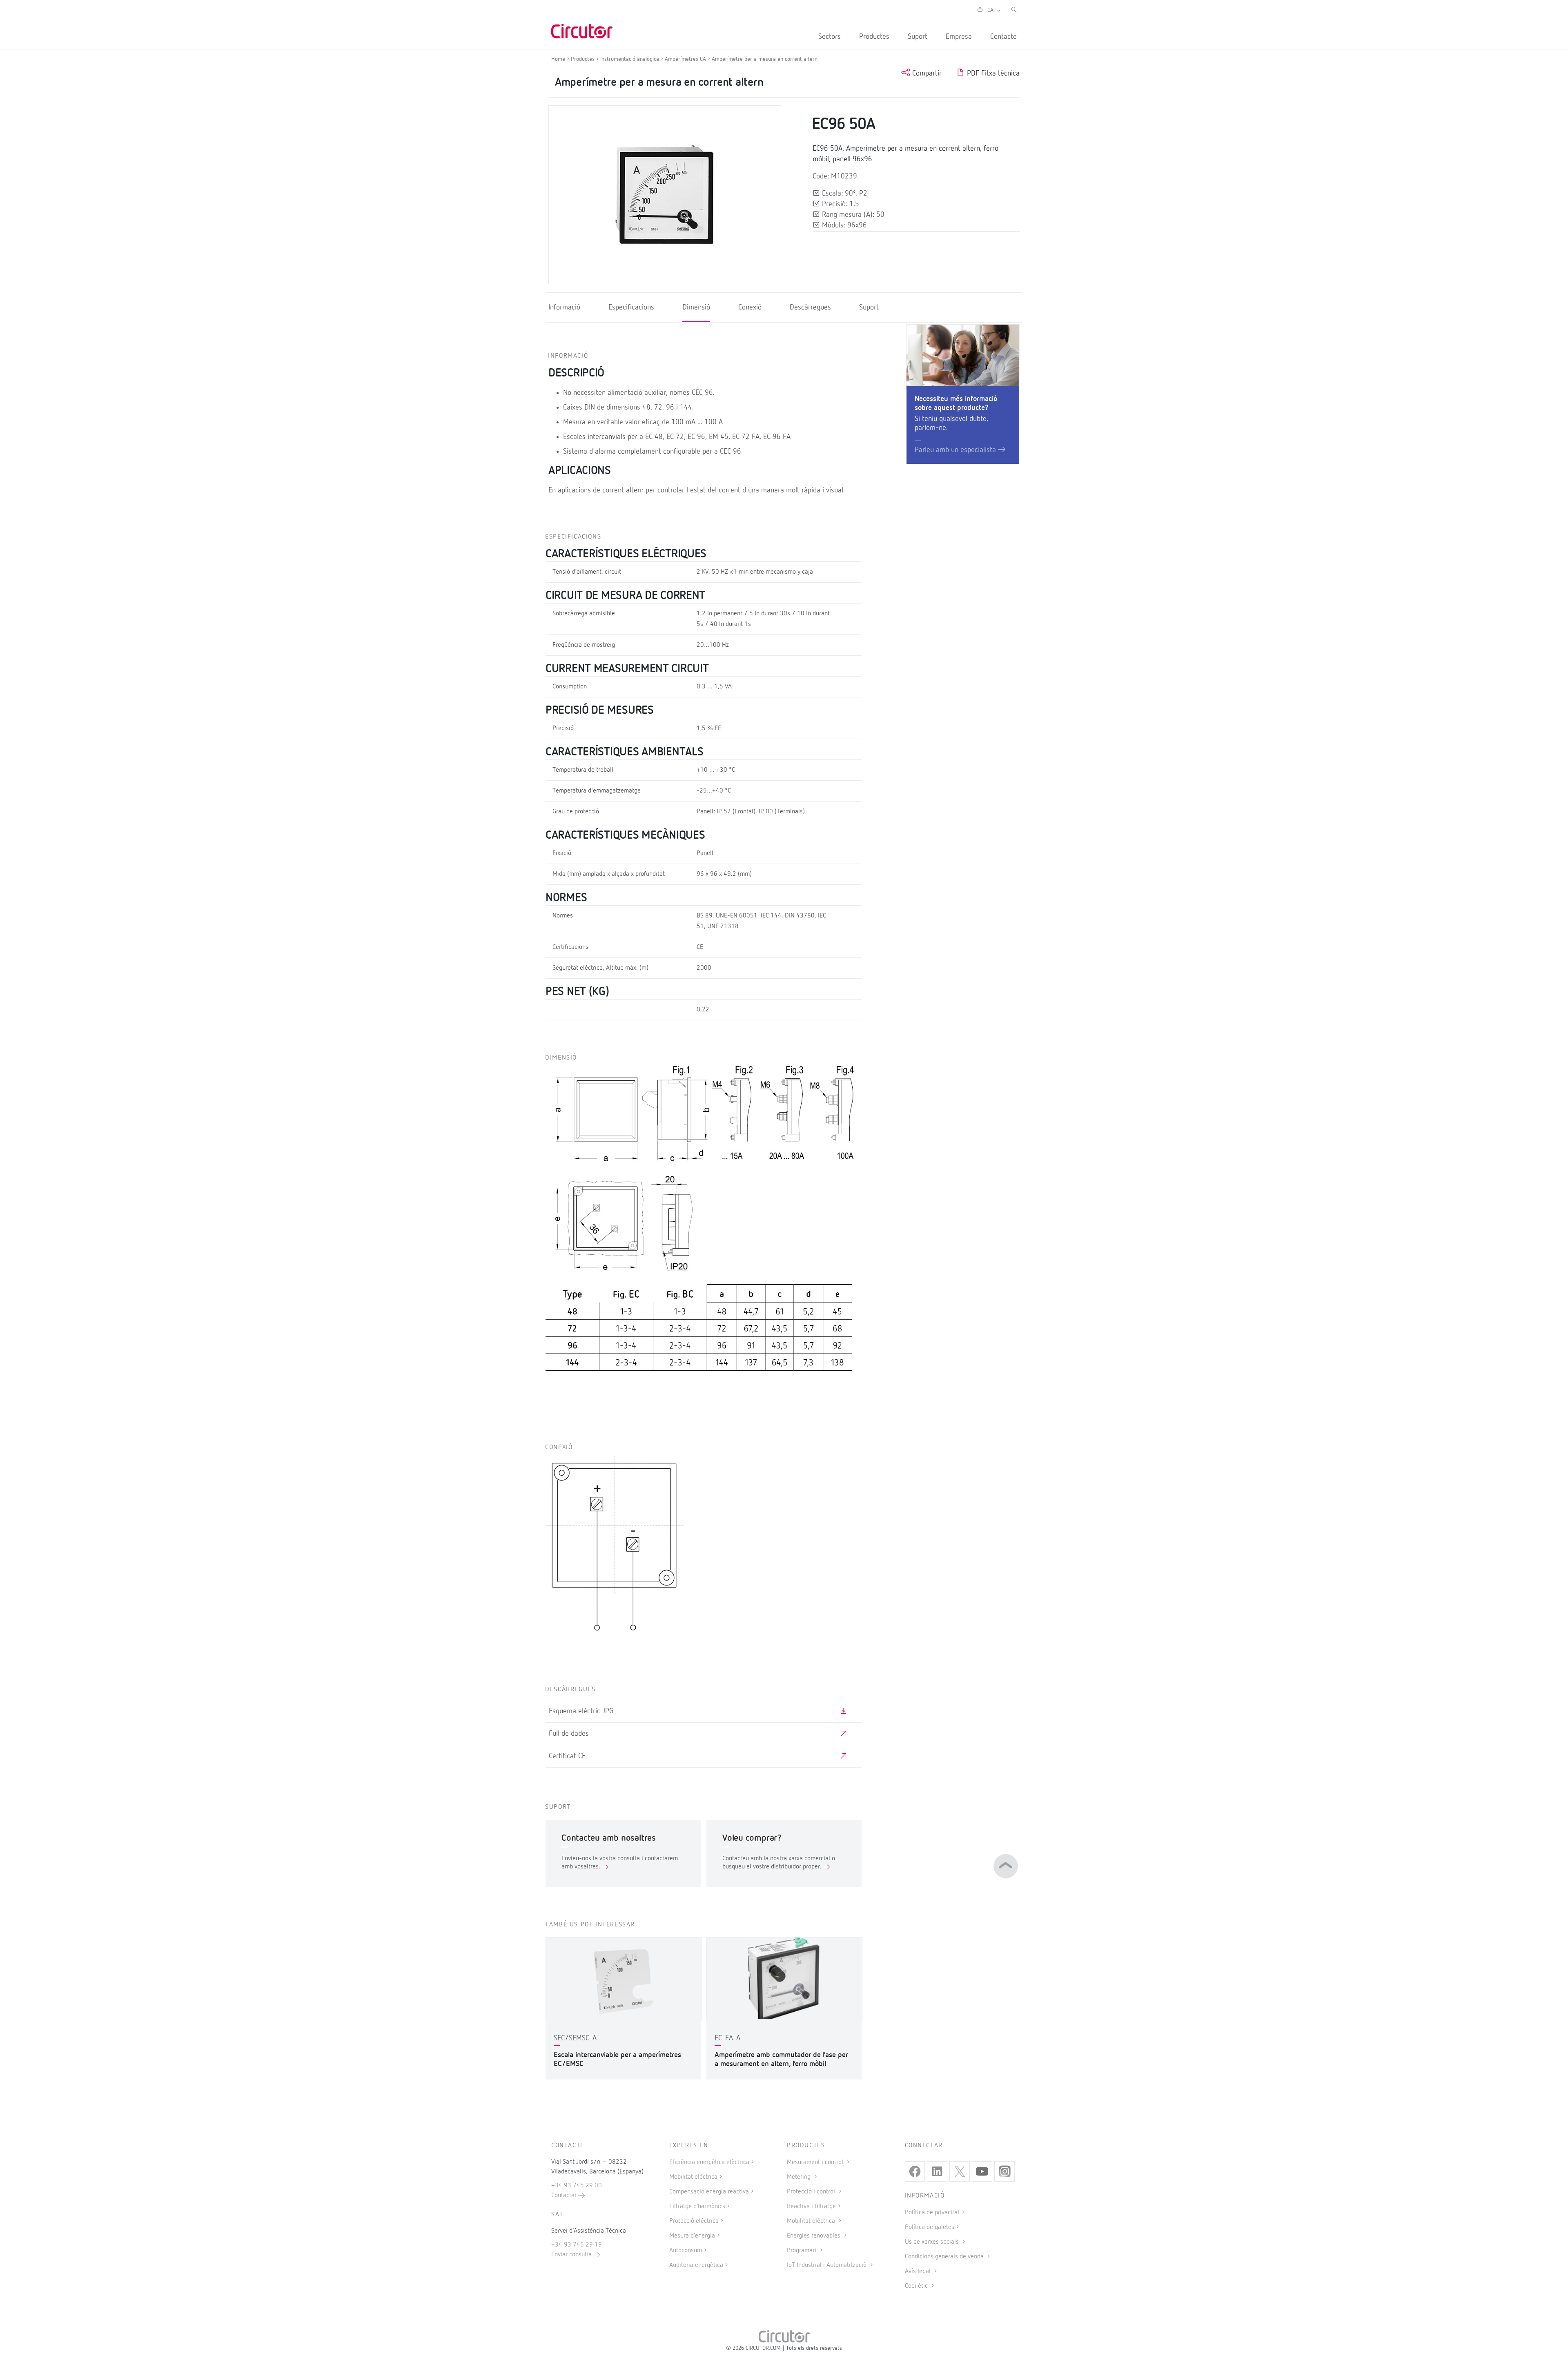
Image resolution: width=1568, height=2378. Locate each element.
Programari (802, 2251)
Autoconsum (686, 2251)
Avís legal (919, 2271)
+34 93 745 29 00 (577, 2186)
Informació (564, 307)
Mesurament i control (816, 2162)
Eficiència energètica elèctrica (709, 2162)
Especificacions (631, 307)
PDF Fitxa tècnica (992, 73)
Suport (918, 37)
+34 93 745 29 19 (577, 2245)
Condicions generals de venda (945, 2257)
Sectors (830, 37)
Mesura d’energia (692, 2236)
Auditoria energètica (696, 2265)
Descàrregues (810, 307)
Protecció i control (812, 2192)
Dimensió (696, 307)
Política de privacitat (932, 2213)
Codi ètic (917, 2286)
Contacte (1003, 37)
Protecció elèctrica (694, 2221)
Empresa (959, 37)
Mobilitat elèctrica (693, 2177)
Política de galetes (930, 2227)
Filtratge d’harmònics (697, 2207)
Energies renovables (814, 2236)
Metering (800, 2177)
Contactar (565, 2195)
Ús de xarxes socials (933, 2242)
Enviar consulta (572, 2255)
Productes (874, 37)
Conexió (750, 307)
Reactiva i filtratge (811, 2207)
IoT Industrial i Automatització (827, 2265)
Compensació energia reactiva (709, 2192)
